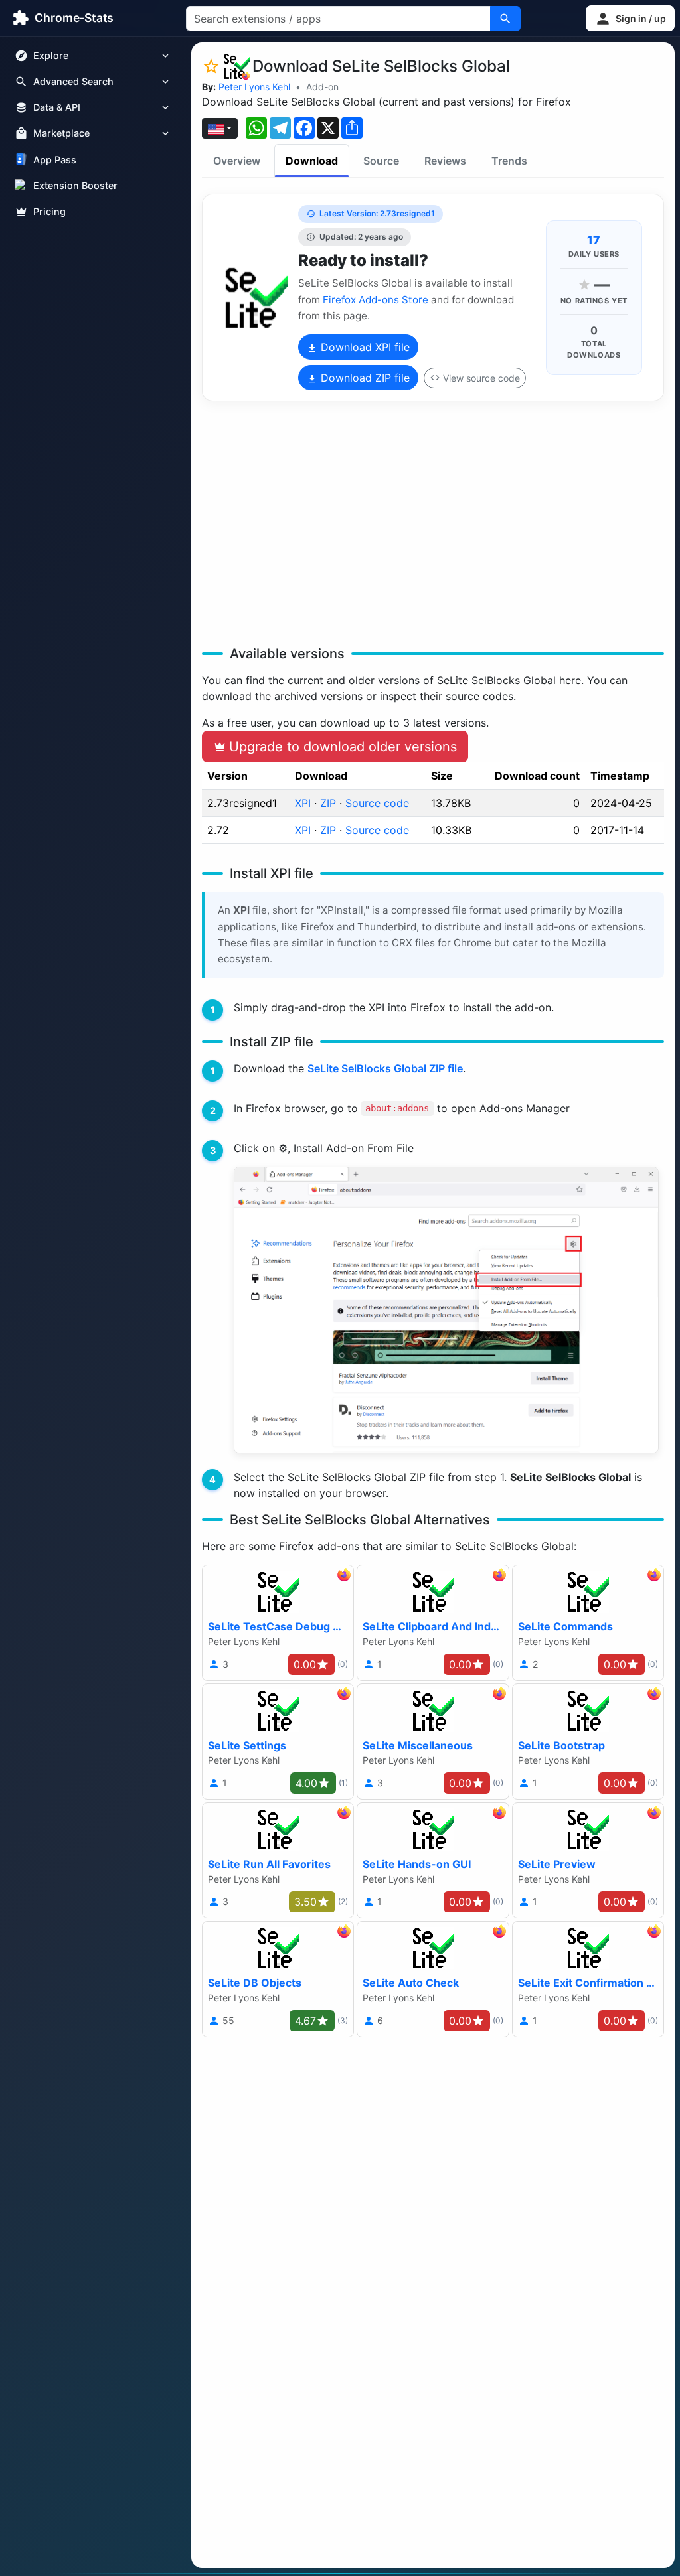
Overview (237, 161)
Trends (509, 161)
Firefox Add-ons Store (376, 300)
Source (381, 161)
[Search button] (505, 19)
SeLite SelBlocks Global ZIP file (385, 1068)
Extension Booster (75, 185)
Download (312, 161)
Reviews (445, 161)
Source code (377, 803)
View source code (481, 378)
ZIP (328, 803)
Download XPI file (364, 347)
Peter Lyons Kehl (254, 87)
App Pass (55, 160)
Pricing (49, 211)
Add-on (322, 87)
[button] (630, 18)
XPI (303, 803)
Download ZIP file (364, 378)
